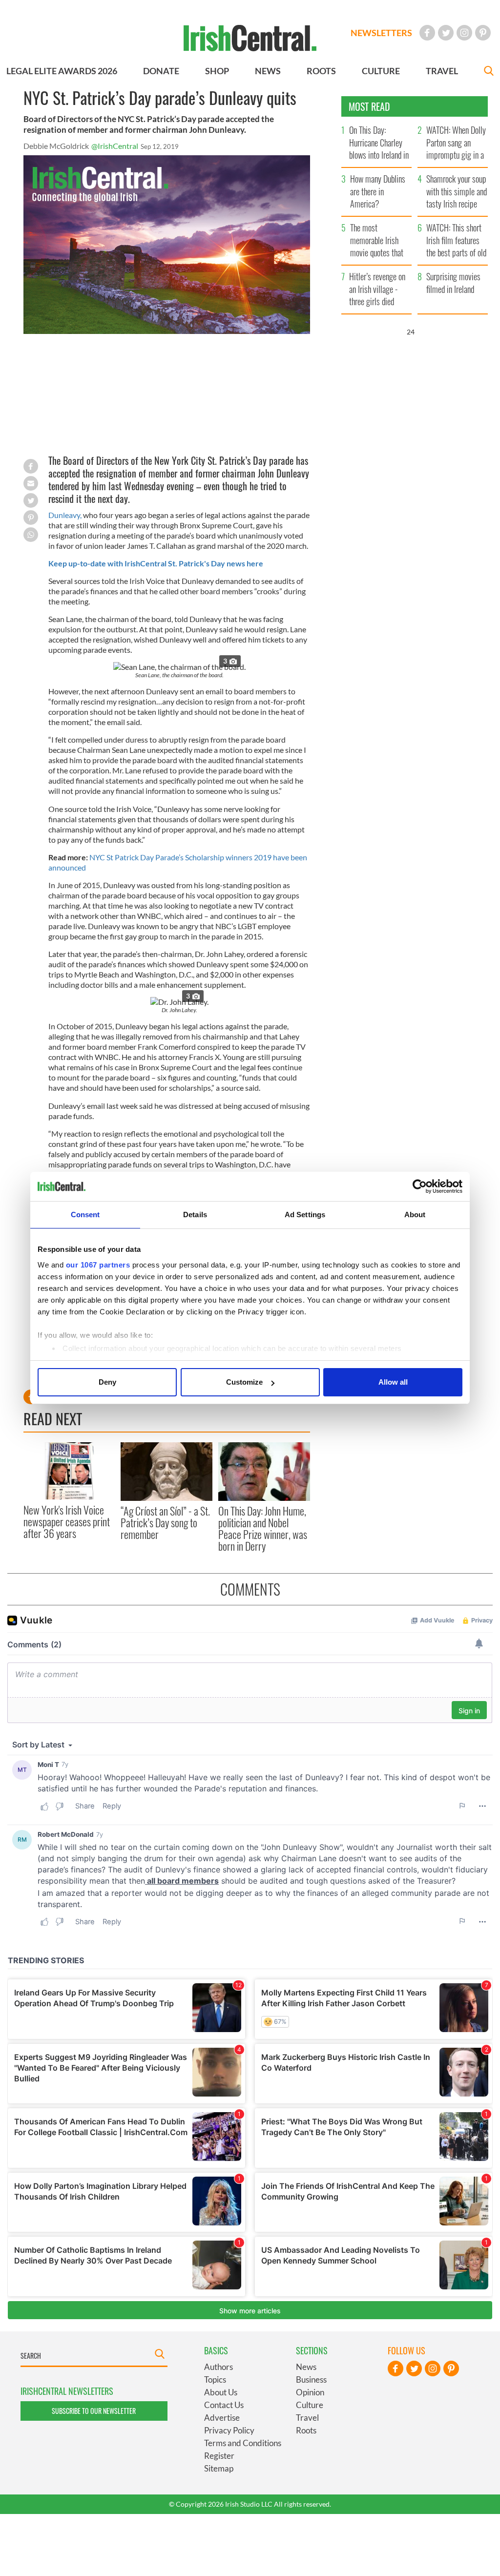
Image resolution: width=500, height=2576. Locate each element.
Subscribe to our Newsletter (94, 2411)
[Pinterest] (483, 33)
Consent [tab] (85, 1215)
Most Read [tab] (369, 106)
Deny (107, 1382)
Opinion (310, 2392)
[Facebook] (427, 33)
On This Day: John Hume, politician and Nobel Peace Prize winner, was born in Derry (263, 1528)
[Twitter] (446, 33)
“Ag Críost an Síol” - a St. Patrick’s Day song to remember (165, 1523)
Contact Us (224, 2405)
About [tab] (415, 1215)
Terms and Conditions (243, 2443)
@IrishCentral (115, 146)
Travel (307, 2418)
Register (219, 2456)
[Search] (489, 72)
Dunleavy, (65, 515)
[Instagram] (464, 33)
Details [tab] (195, 1215)
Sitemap (219, 2468)
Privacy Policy (229, 2430)
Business (311, 2379)
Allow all (393, 1382)
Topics (215, 2379)
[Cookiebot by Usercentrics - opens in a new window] (420, 1186)
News (306, 2367)
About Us (221, 2392)
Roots (306, 2430)
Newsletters (381, 33)
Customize (244, 1382)
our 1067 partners (98, 1265)
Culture (310, 2405)
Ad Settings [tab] (305, 1215)
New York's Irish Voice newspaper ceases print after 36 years (67, 1522)
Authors (219, 2367)
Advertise (222, 2418)
